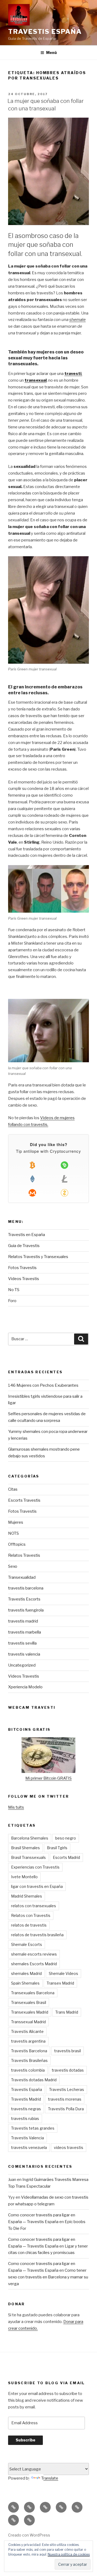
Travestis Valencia (27, 2138)
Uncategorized (22, 1665)
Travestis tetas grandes (33, 2128)
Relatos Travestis (24, 1555)
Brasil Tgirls (57, 1848)
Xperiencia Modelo (25, 1687)
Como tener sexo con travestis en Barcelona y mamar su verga (48, 2277)
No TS (14, 1290)
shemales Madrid (26, 1973)
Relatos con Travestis (31, 1915)
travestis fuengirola (26, 1610)
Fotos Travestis (22, 1268)
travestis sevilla (22, 1643)
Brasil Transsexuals (28, 1857)
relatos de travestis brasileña (37, 1935)
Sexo (13, 1566)
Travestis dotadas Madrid (34, 2080)
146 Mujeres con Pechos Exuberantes (43, 1385)
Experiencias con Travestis (35, 1867)
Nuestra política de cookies (69, 2554)
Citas (13, 1489)
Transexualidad (22, 1577)
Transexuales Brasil (29, 2002)
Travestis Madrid (26, 2099)
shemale (77, 320)
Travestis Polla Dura (66, 2109)
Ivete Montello (24, 1877)
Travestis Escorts (24, 1599)
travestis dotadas (68, 2070)
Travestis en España (27, 1235)
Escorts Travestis (24, 1500)
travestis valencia (24, 1654)
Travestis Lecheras (67, 2089)
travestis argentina (28, 2041)
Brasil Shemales (25, 1848)
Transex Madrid (60, 1983)
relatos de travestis (29, 1925)
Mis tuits (16, 1807)
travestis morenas (65, 2099)
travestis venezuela (29, 2147)
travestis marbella (25, 1632)
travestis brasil (67, 2051)
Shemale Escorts (27, 1944)
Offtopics (17, 1544)
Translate (50, 2478)
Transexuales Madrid (30, 2012)
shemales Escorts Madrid (34, 1964)
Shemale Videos (63, 1973)
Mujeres (16, 1522)
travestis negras (26, 2109)
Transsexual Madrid (28, 2022)
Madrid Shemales (27, 1896)
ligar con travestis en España (37, 1886)
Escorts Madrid (66, 1857)
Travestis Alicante (27, 2031)
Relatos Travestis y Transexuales (38, 1257)
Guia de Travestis (24, 1246)
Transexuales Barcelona (33, 1993)
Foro (12, 1301)
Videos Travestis (24, 1279)
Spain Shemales (25, 1983)
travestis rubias (25, 2118)
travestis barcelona (26, 1588)
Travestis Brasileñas (29, 2060)
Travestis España (45, 32)
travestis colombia (28, 2070)
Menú (51, 53)
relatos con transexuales (34, 1906)
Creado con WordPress (29, 2535)
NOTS (13, 1533)
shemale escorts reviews (34, 1954)
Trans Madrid (67, 2012)
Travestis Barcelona (29, 2051)
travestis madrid (23, 1621)
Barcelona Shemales (30, 1838)
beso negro (66, 1838)
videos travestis (69, 2147)
